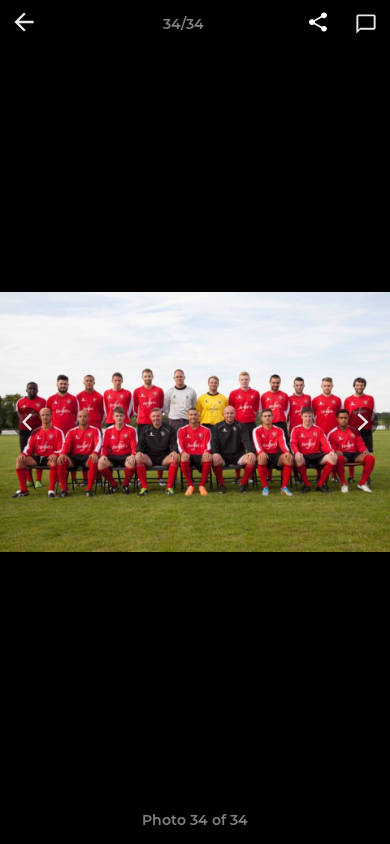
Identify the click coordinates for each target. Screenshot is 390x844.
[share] (318, 24)
